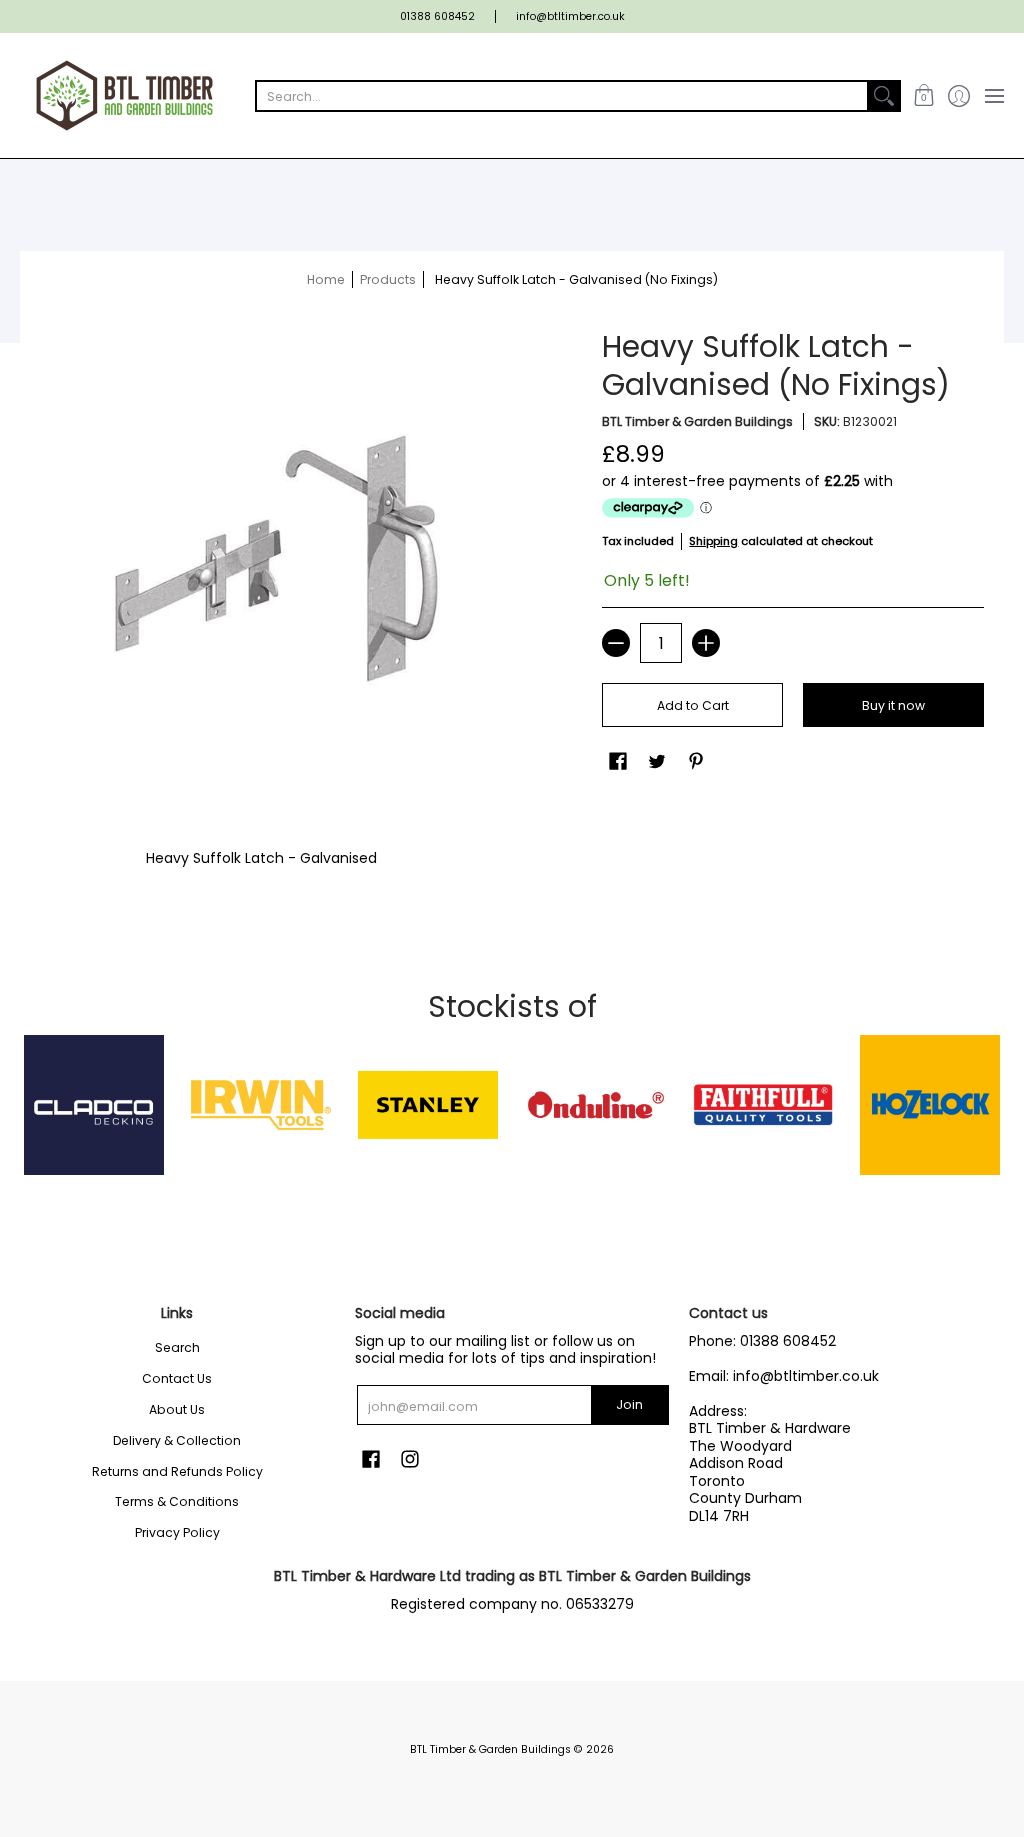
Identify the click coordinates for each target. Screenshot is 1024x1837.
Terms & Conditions (177, 1501)
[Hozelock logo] (930, 1105)
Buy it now (893, 705)
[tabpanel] (512, 854)
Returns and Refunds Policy (177, 1471)
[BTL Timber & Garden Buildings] (125, 95)
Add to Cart (693, 705)
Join (629, 1404)
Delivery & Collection (177, 1440)
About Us (177, 1409)
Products (388, 279)
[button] (923, 95)
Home (326, 279)
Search (177, 1347)
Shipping (713, 541)
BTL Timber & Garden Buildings (697, 421)
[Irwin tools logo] (260, 1105)
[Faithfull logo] (762, 1105)
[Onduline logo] (595, 1105)
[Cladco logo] (93, 1105)
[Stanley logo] (428, 1105)
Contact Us (177, 1378)
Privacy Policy (177, 1532)
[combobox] (562, 96)
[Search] (884, 96)
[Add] (706, 643)
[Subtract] (616, 643)
